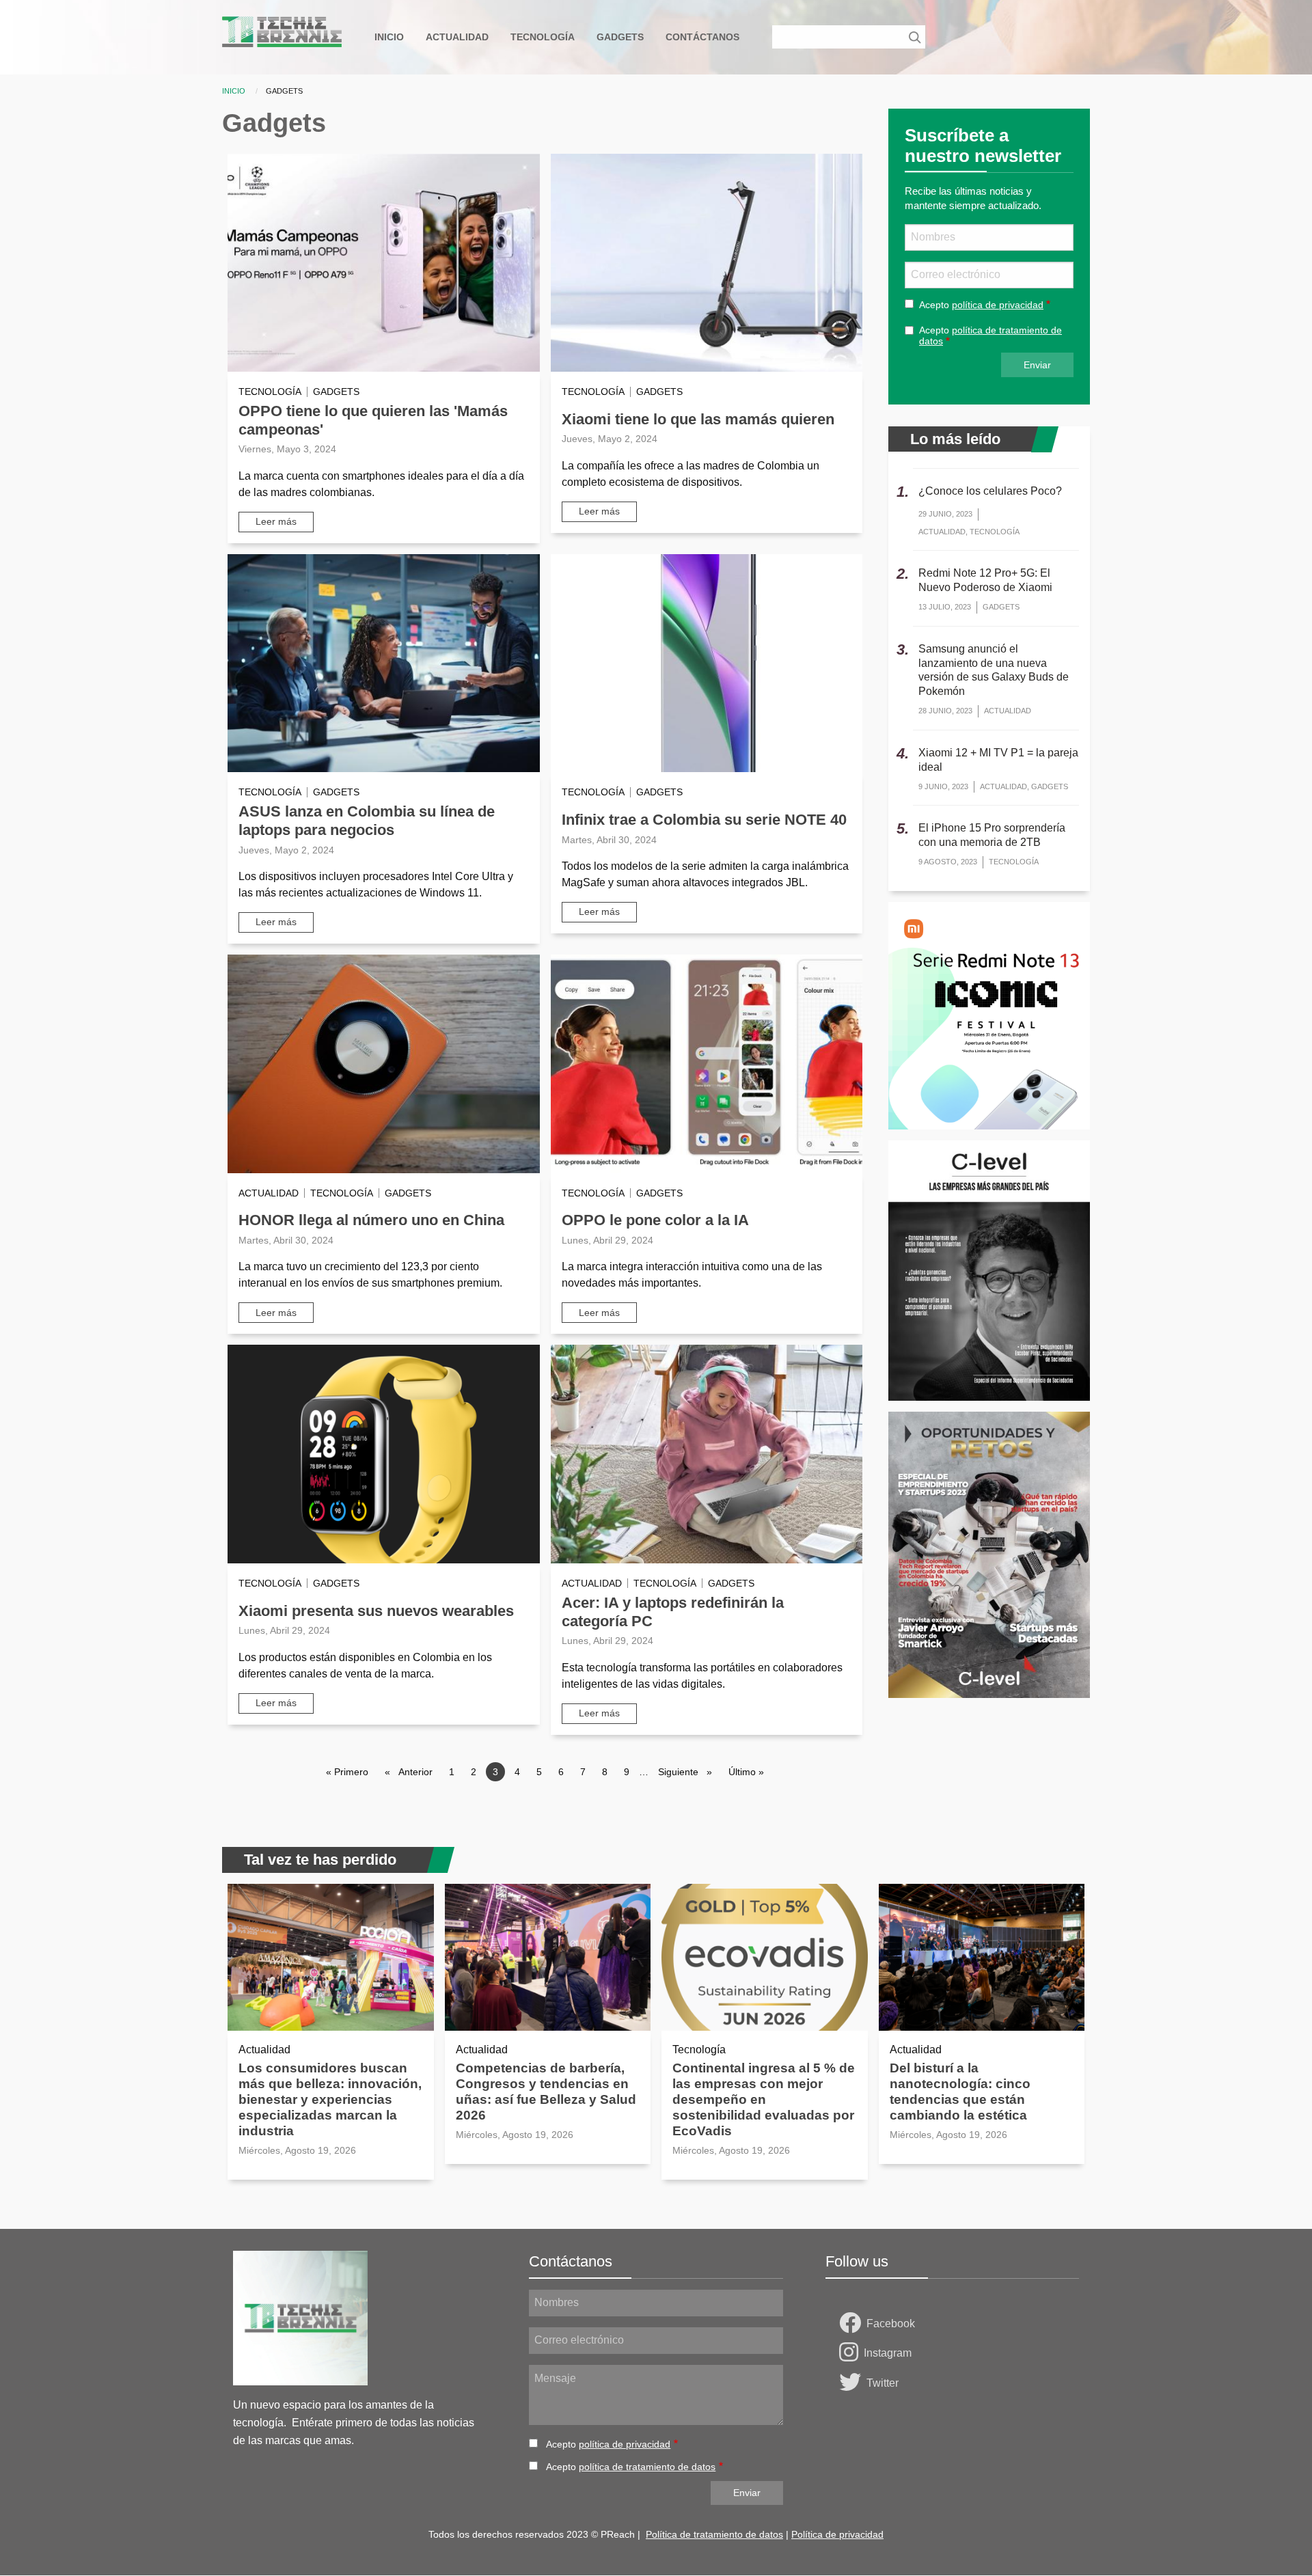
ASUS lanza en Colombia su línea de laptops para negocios (367, 821)
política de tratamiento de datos (647, 2467)
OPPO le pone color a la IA (655, 1220)
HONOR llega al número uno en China (371, 1220)
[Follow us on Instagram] (851, 2353)
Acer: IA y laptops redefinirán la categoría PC (673, 1612)
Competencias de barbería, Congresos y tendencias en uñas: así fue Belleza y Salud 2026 (546, 2092)
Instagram (888, 2353)
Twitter (883, 2383)
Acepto (981, 305)
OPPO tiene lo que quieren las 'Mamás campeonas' (373, 420)
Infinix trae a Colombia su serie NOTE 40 (704, 820)
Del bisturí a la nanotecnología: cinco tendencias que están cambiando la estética (960, 2092)
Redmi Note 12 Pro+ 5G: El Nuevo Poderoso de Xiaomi (985, 580)
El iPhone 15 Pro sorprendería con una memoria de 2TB (992, 835)
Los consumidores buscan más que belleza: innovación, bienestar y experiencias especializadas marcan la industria (330, 2099)
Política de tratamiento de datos (714, 2534)
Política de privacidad (837, 2534)
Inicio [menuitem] (389, 37)
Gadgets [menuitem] (620, 37)
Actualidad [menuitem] (457, 37)
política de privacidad (998, 305)
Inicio (234, 91)
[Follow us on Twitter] (853, 2383)
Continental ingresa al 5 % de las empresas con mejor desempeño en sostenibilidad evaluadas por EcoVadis (764, 2099)
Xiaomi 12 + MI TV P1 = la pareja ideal (998, 760)
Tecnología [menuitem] (543, 37)
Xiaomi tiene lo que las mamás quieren (698, 419)
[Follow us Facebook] (853, 2324)
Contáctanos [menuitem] (702, 37)
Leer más (276, 521)
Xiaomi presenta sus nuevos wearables (376, 1611)
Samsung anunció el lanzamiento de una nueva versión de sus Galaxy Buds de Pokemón (994, 670)
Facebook (891, 2324)
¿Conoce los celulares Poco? (990, 491)
